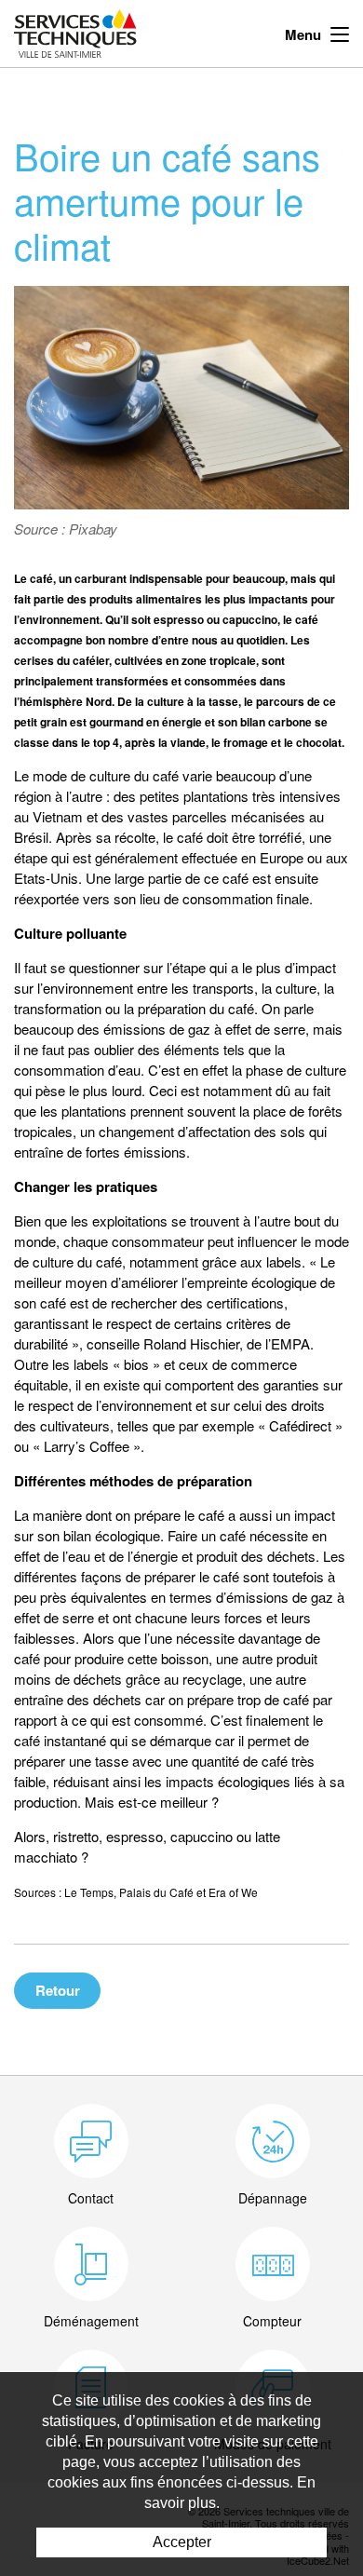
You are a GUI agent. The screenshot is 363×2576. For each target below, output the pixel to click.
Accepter (182, 2542)
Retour (58, 1990)
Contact (91, 2198)
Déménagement (91, 2321)
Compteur (272, 2321)
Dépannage (273, 2198)
